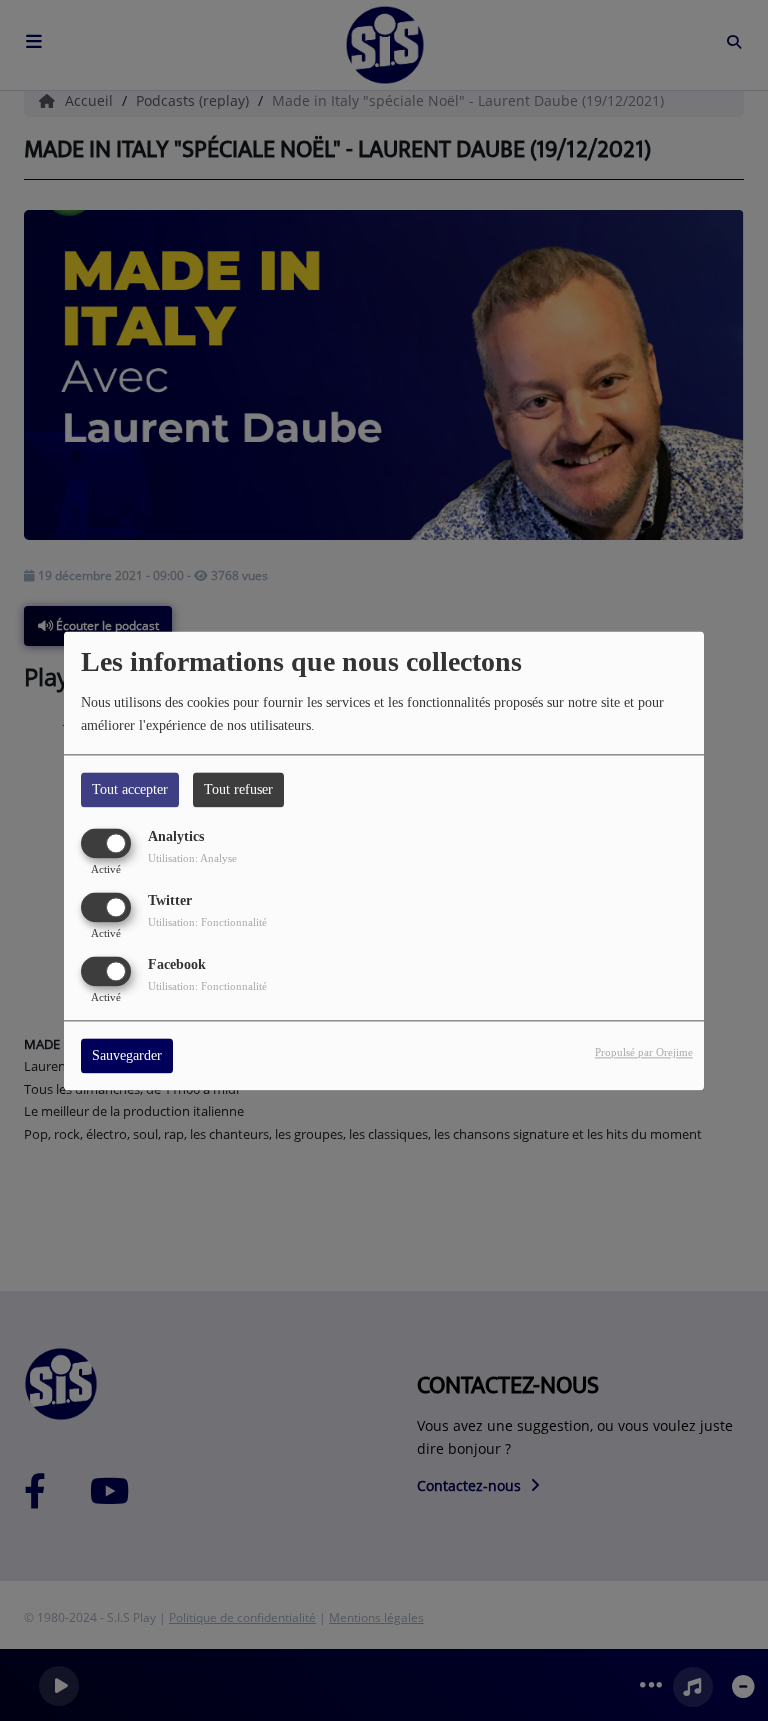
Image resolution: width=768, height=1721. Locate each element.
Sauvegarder (127, 1055)
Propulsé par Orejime (644, 1052)
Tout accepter (130, 789)
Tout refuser (238, 789)
